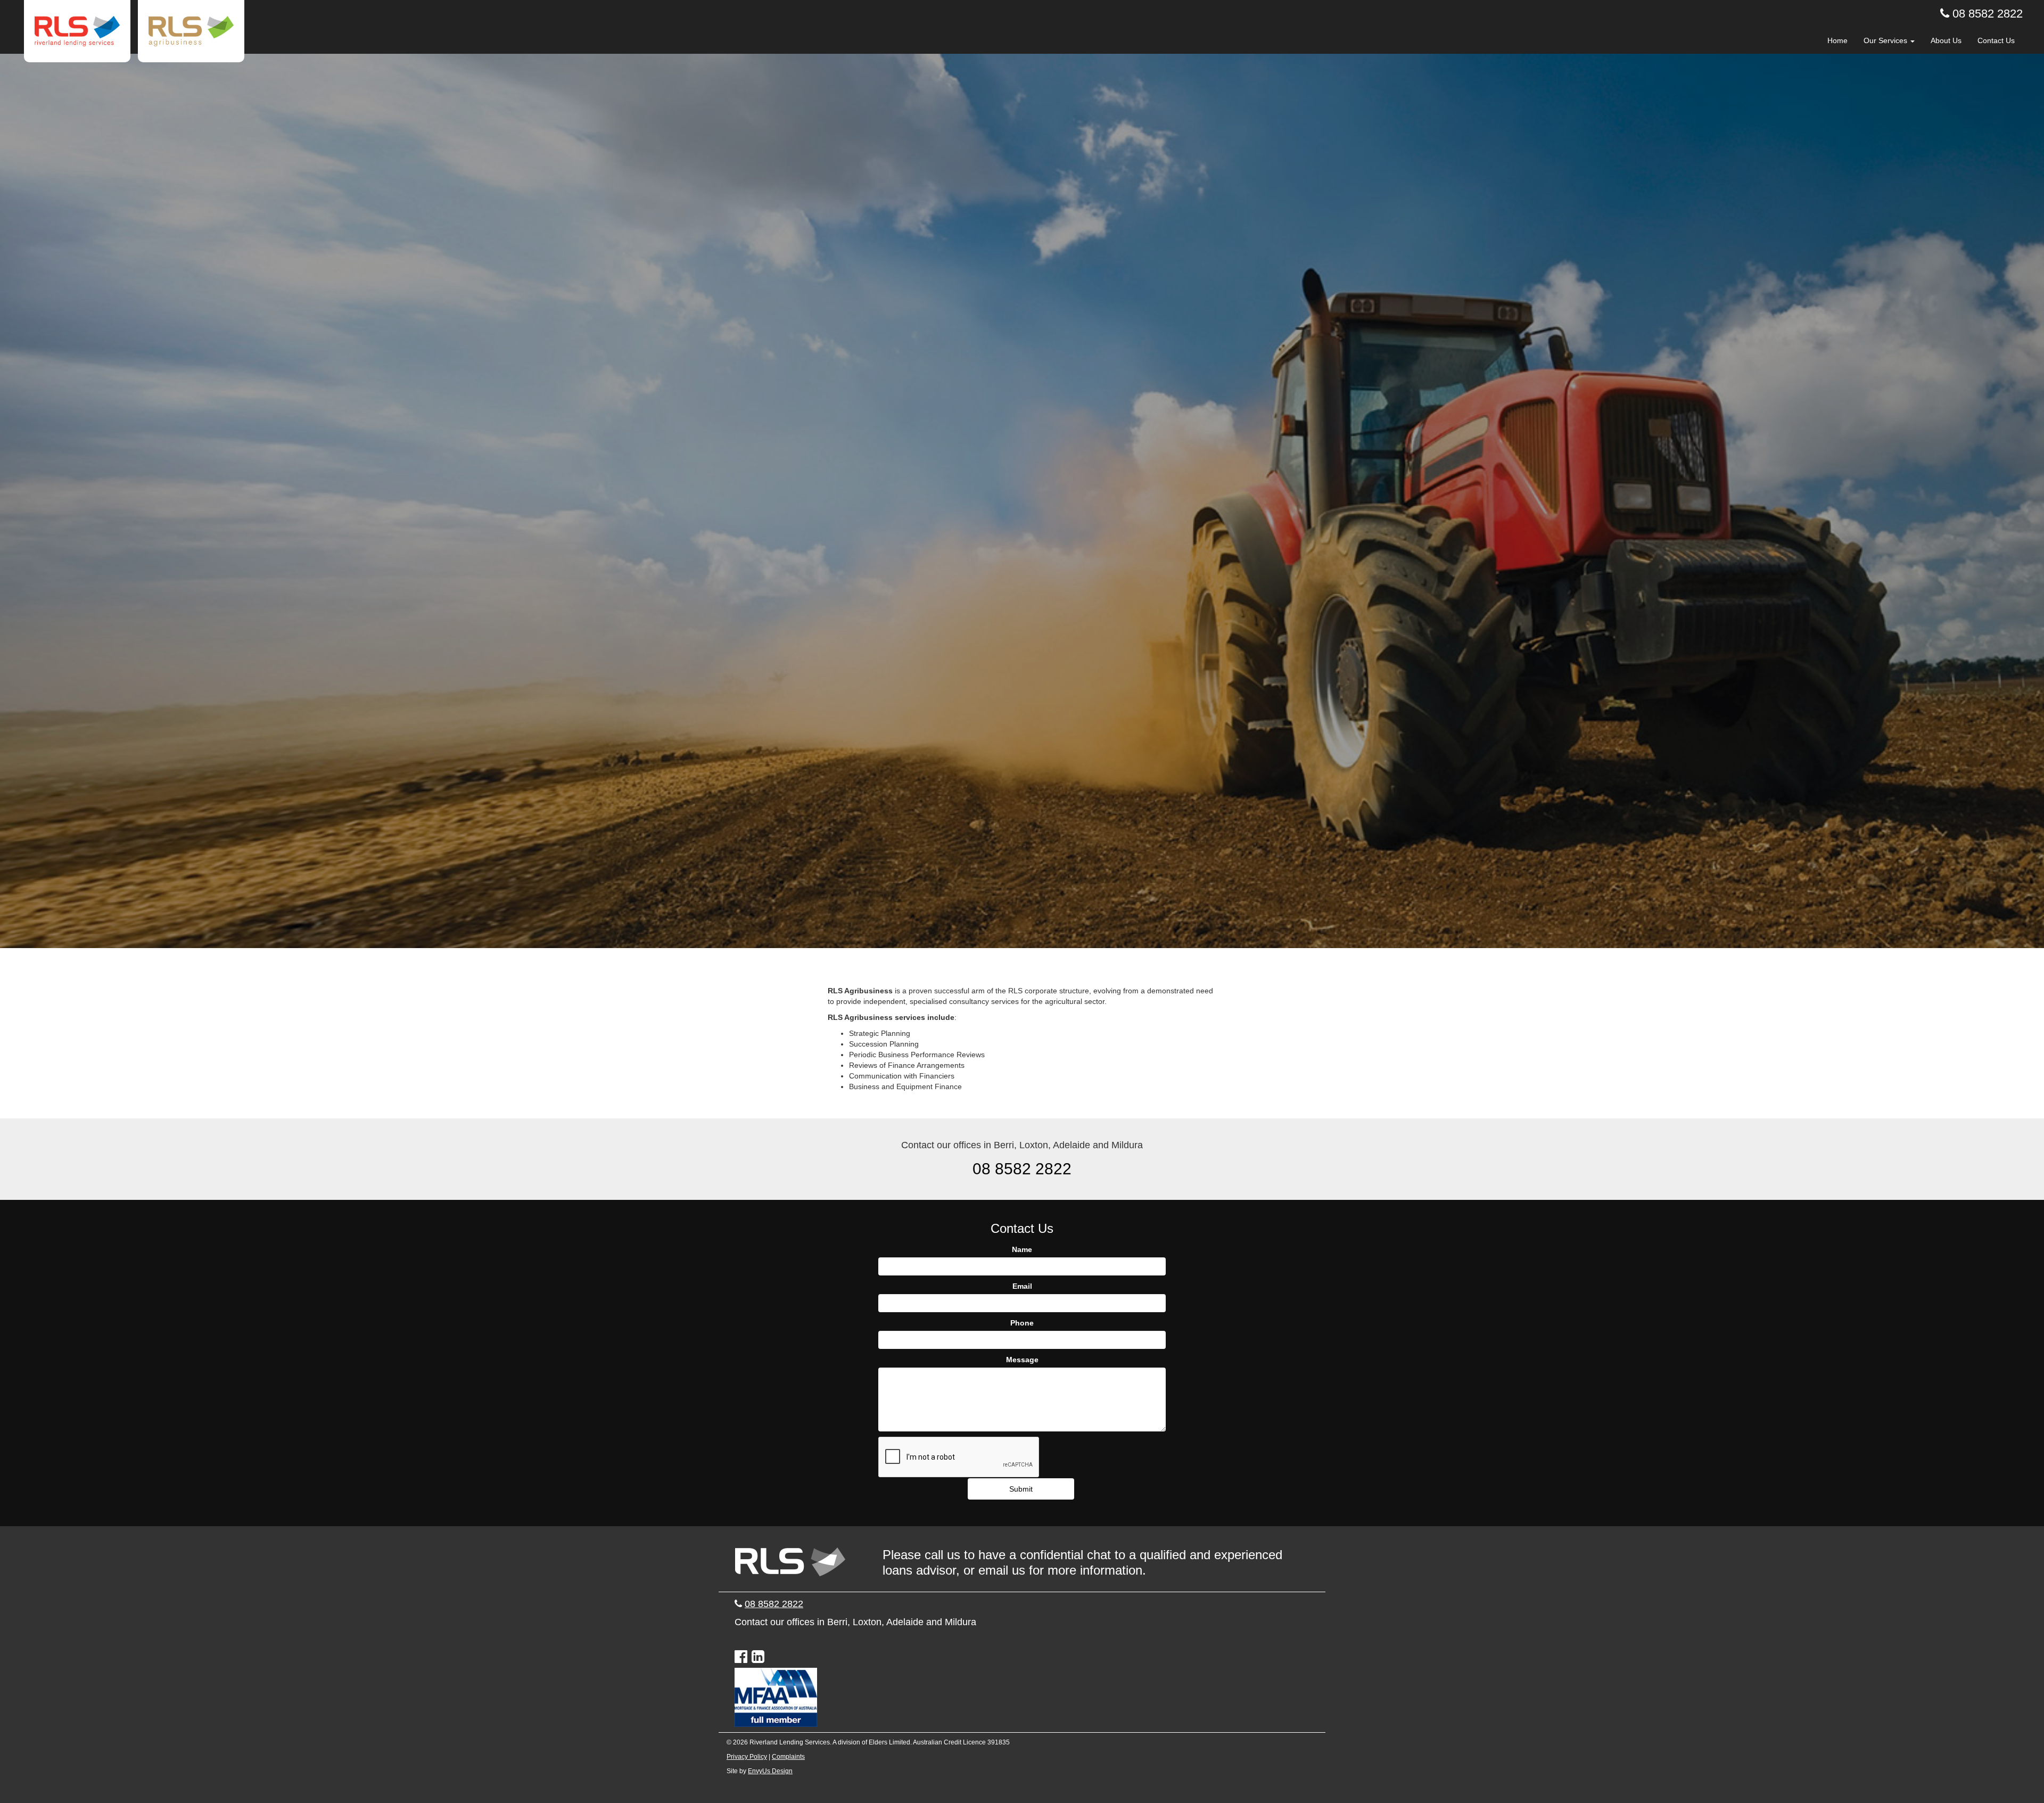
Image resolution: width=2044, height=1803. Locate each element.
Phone (1022, 1323)
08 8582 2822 (1988, 14)
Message (1022, 1360)
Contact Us (1996, 40)
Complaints (788, 1757)
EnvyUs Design (770, 1771)
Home (1837, 40)
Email (1022, 1286)
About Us (1946, 40)
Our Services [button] (1886, 40)
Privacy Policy (747, 1757)
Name (1022, 1249)
